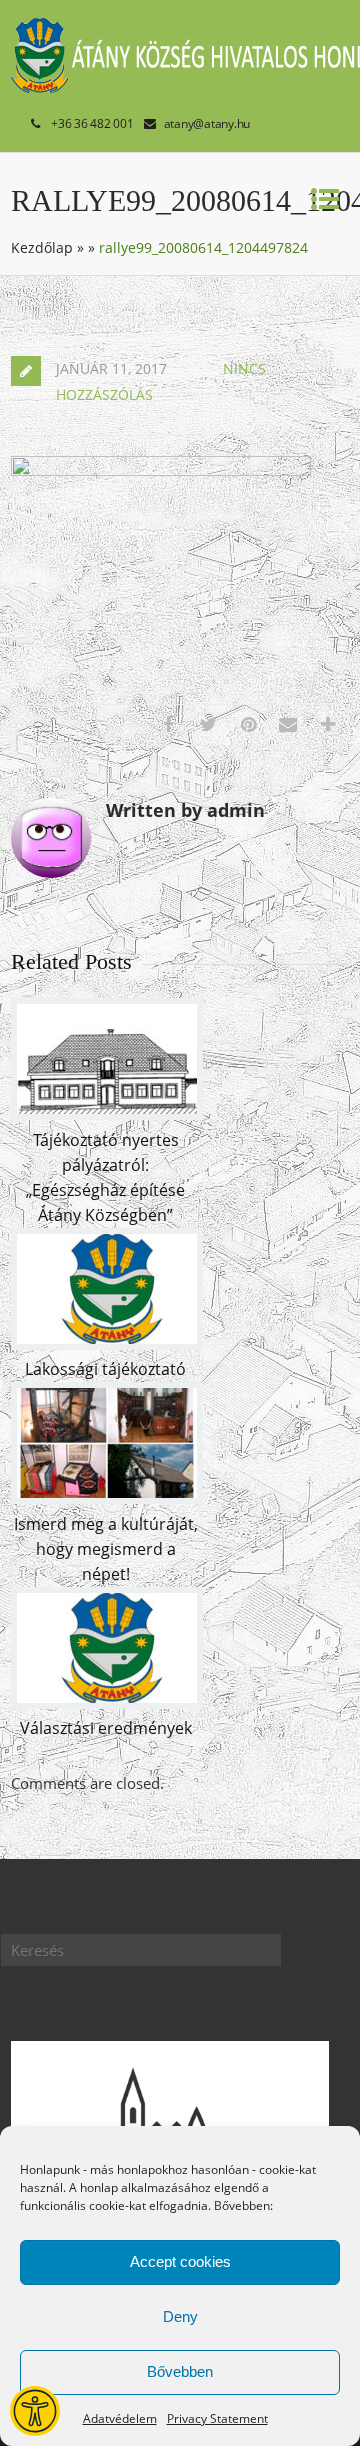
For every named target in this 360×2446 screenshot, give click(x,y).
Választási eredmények (106, 1728)
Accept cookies (180, 2261)
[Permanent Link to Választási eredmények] (107, 1703)
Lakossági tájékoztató (105, 1369)
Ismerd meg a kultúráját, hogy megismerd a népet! (106, 1549)
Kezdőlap (42, 247)
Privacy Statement (217, 2418)
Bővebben (180, 2371)
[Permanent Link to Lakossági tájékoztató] (107, 1344)
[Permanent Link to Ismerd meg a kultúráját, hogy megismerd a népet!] (107, 1498)
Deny (180, 2316)
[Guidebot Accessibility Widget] (35, 2411)
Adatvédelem (120, 2418)
